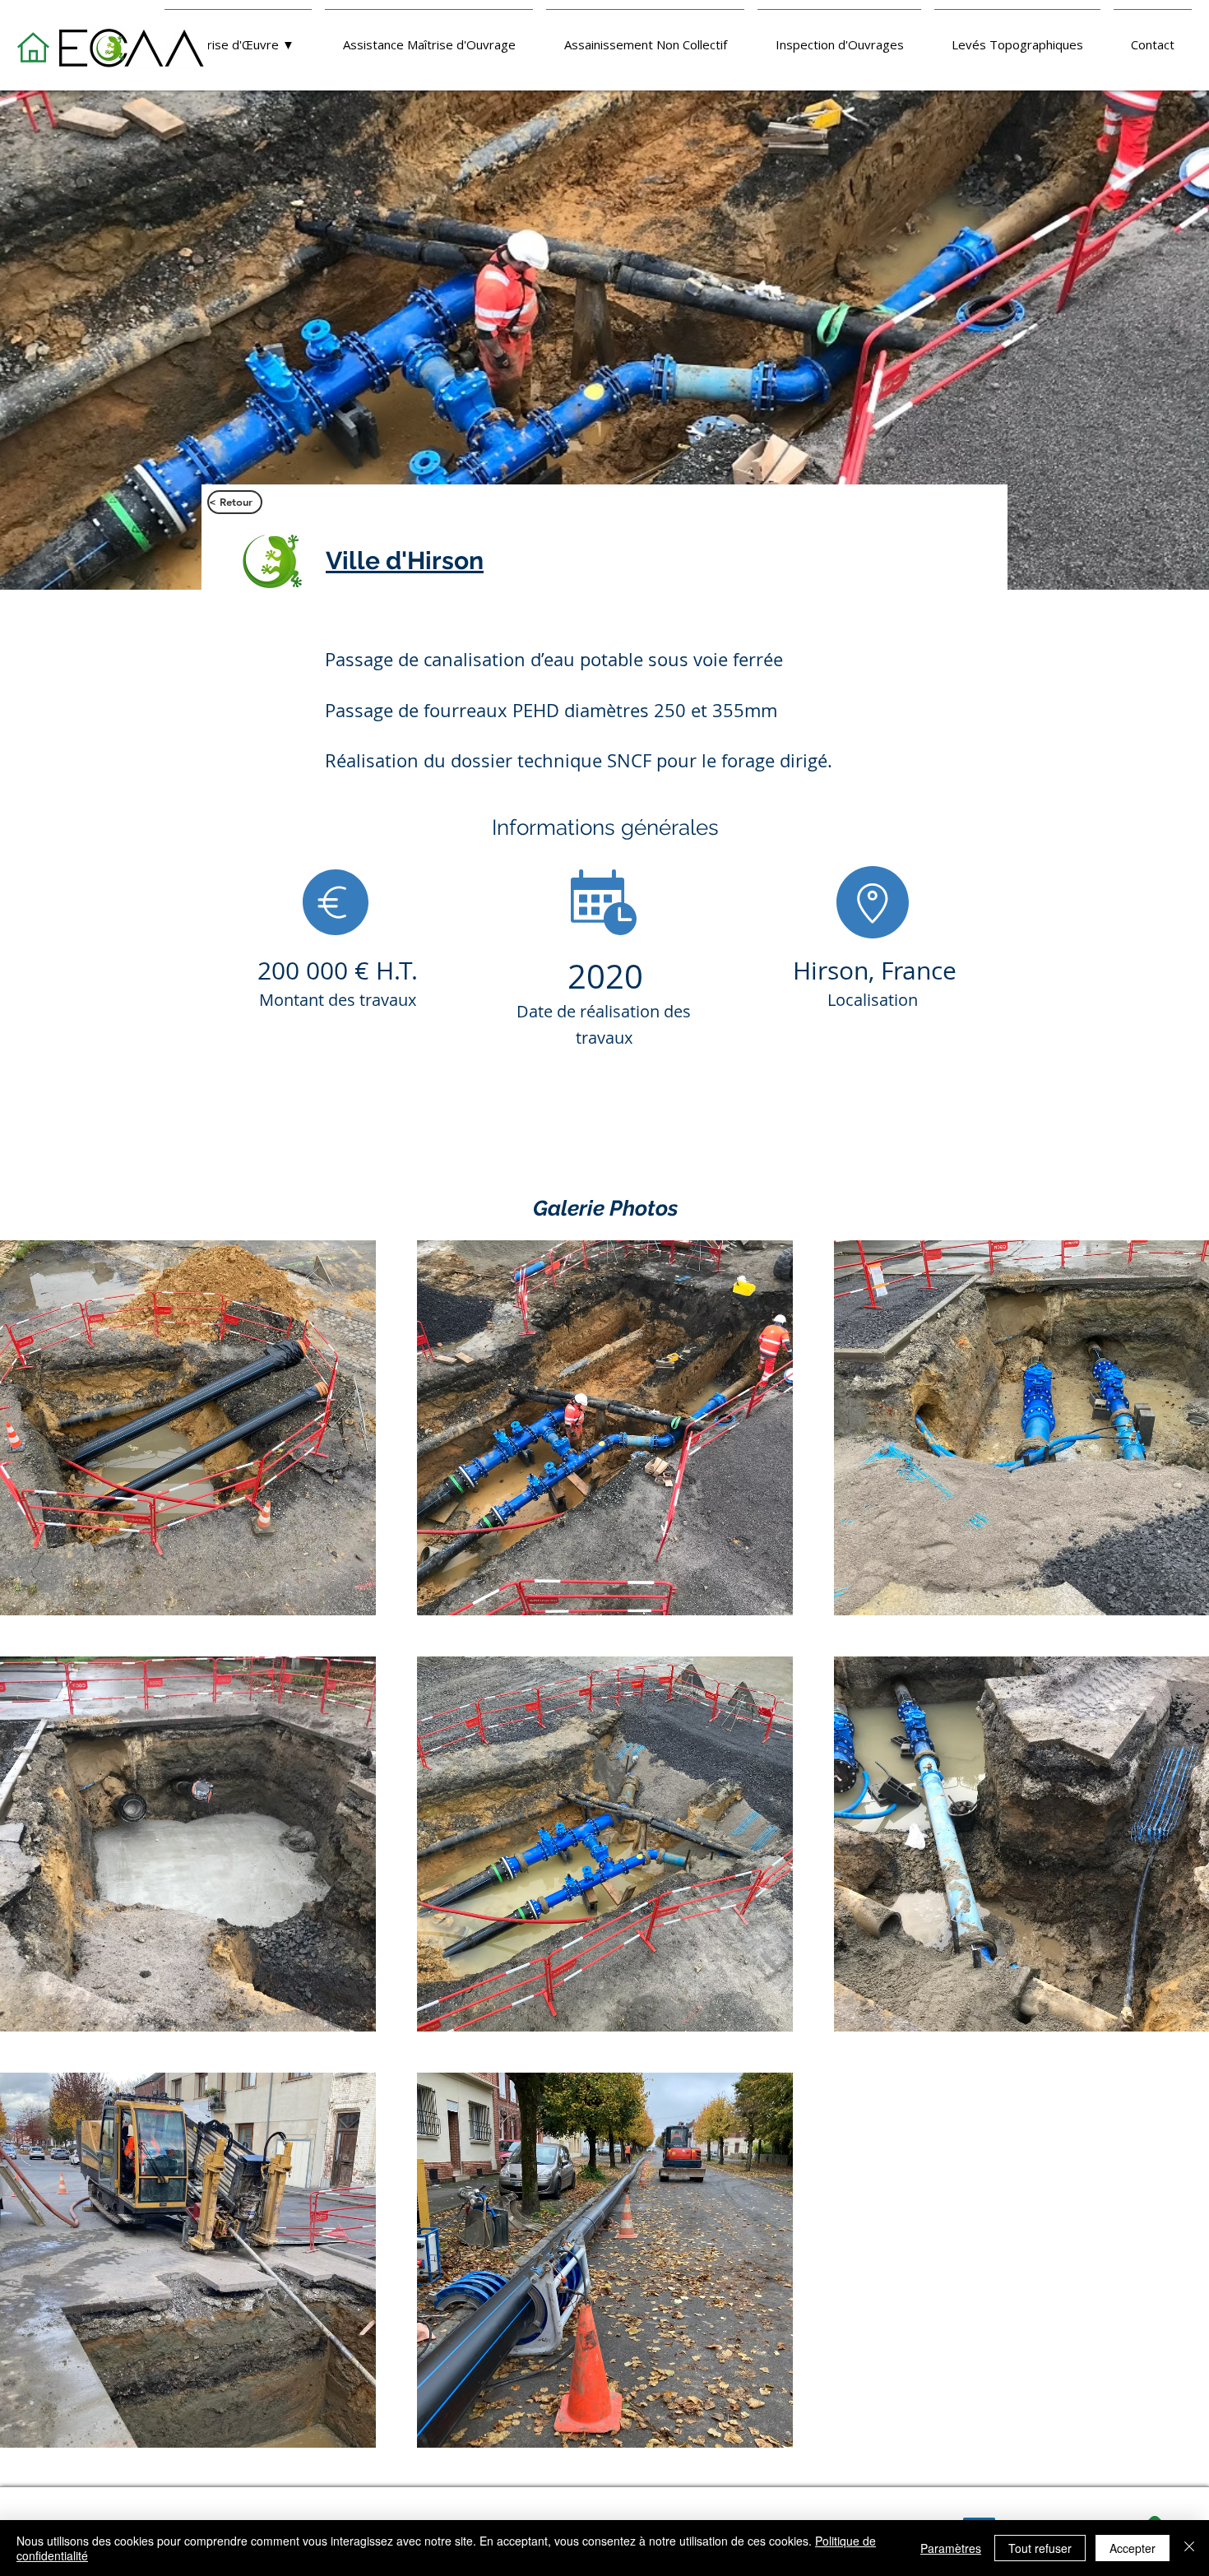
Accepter (1133, 2548)
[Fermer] (1189, 2548)
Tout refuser (1040, 2548)
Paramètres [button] (951, 2548)
